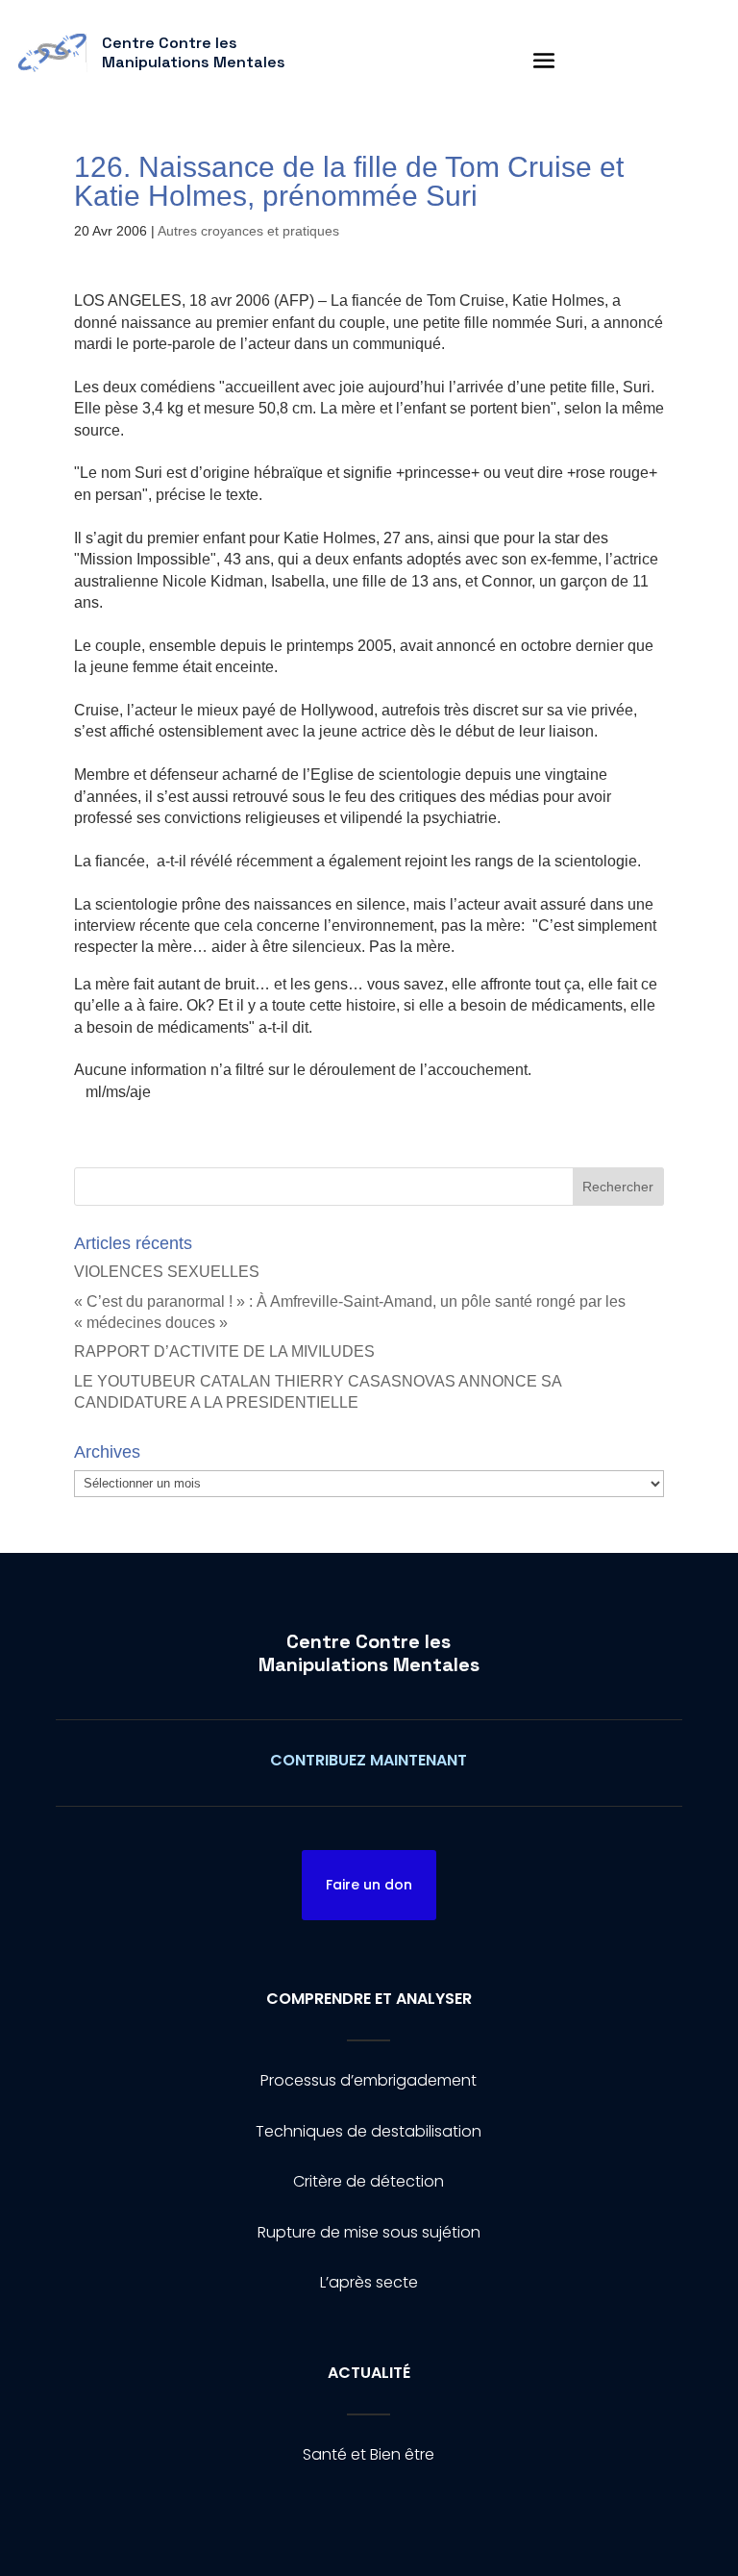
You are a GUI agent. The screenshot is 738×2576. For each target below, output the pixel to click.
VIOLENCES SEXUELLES (167, 1272)
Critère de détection (369, 2181)
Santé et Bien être (369, 2454)
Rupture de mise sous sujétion (369, 2232)
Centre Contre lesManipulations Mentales (369, 1653)
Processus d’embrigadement (369, 2080)
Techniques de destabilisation (369, 2131)
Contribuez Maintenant (369, 1760)
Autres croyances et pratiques (248, 231)
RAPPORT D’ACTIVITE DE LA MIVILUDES (224, 1351)
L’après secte (369, 2282)
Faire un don (369, 1885)
